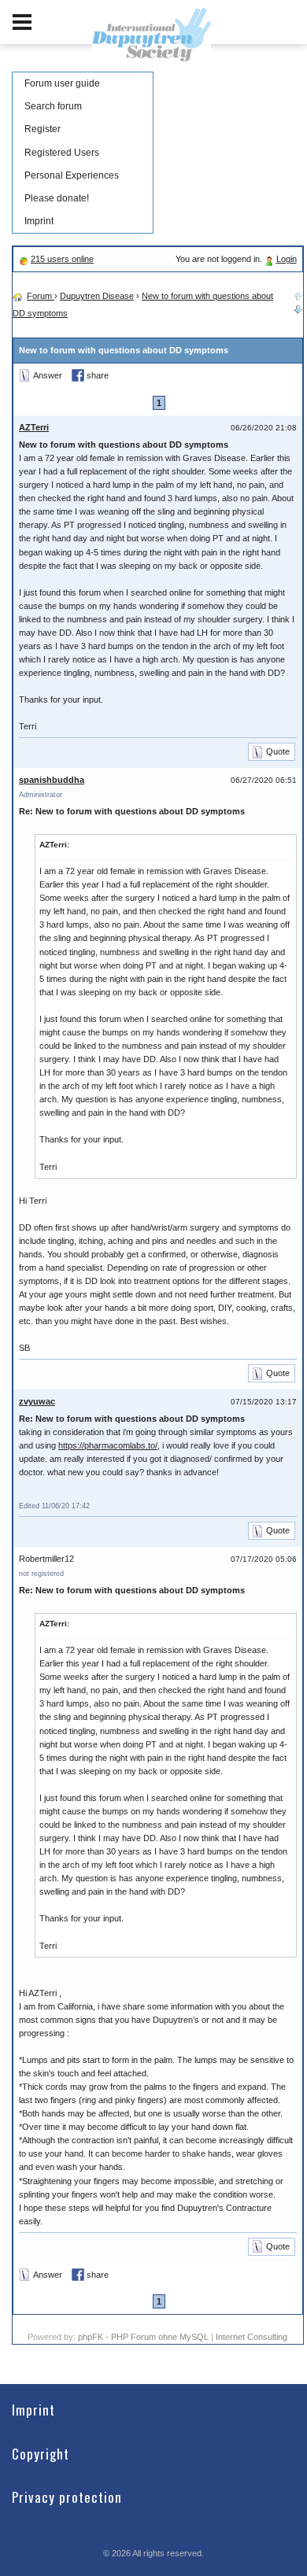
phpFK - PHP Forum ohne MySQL (144, 2337)
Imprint (39, 221)
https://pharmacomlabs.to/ (108, 1445)
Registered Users (62, 153)
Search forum (53, 106)
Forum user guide (62, 83)
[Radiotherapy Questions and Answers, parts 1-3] (298, 308)
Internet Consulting (252, 2337)
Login (287, 259)
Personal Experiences (72, 175)
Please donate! (57, 198)
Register (43, 129)
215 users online (62, 259)
